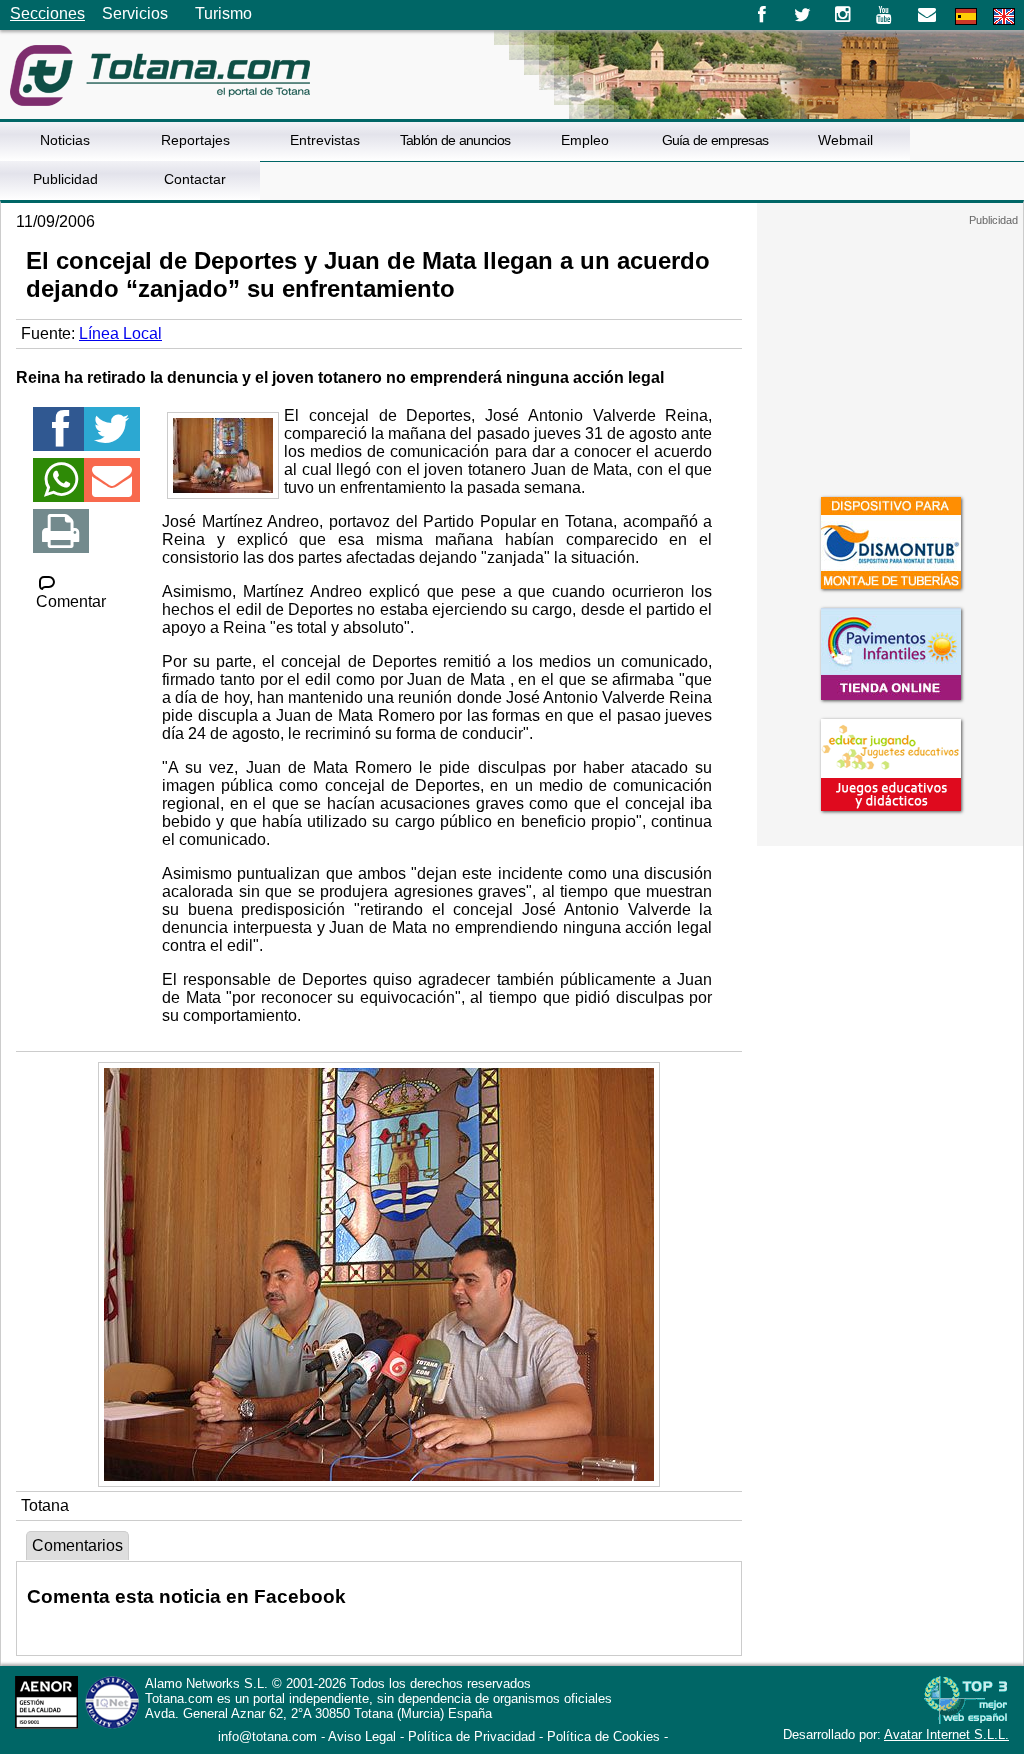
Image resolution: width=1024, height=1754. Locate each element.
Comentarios (77, 1545)
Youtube (885, 15)
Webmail (845, 140)
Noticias (65, 140)
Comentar (71, 601)
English (1004, 16)
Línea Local (120, 333)
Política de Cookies (603, 1736)
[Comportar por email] (112, 488)
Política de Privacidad (471, 1736)
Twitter (802, 15)
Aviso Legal (362, 1736)
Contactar (195, 179)
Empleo (585, 140)
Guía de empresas (715, 140)
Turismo (223, 13)
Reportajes (195, 140)
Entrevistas (325, 140)
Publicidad (65, 179)
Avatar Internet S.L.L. (946, 1734)
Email (926, 15)
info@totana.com (267, 1736)
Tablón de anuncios (455, 140)
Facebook (761, 15)
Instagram (843, 15)
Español (966, 16)
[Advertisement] (890, 352)
